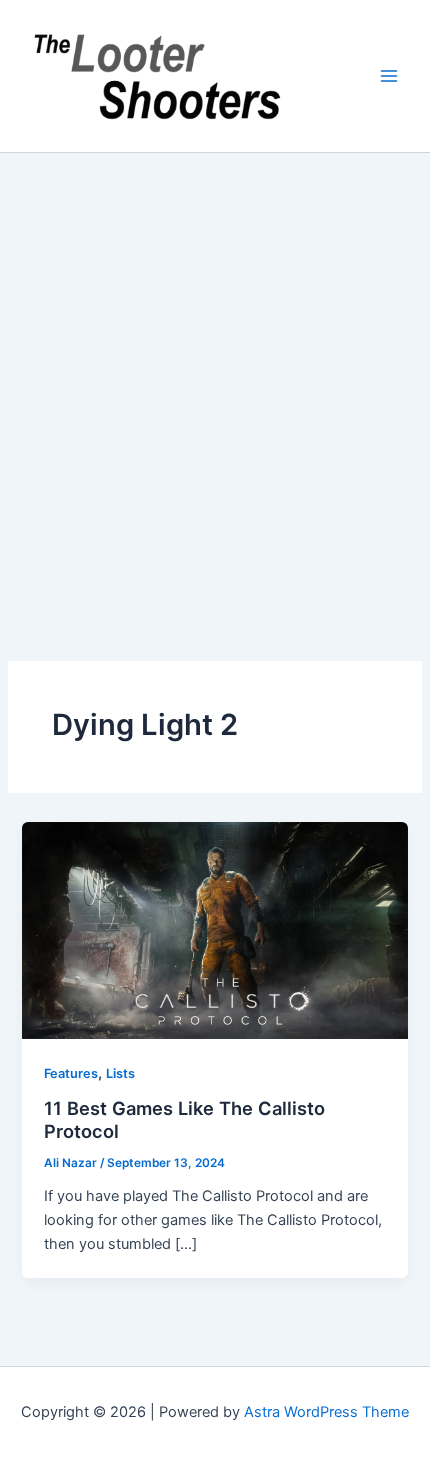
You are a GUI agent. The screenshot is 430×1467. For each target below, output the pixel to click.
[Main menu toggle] (389, 76)
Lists (120, 1073)
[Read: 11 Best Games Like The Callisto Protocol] (214, 930)
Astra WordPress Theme (326, 1412)
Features (71, 1073)
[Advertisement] (215, 378)
